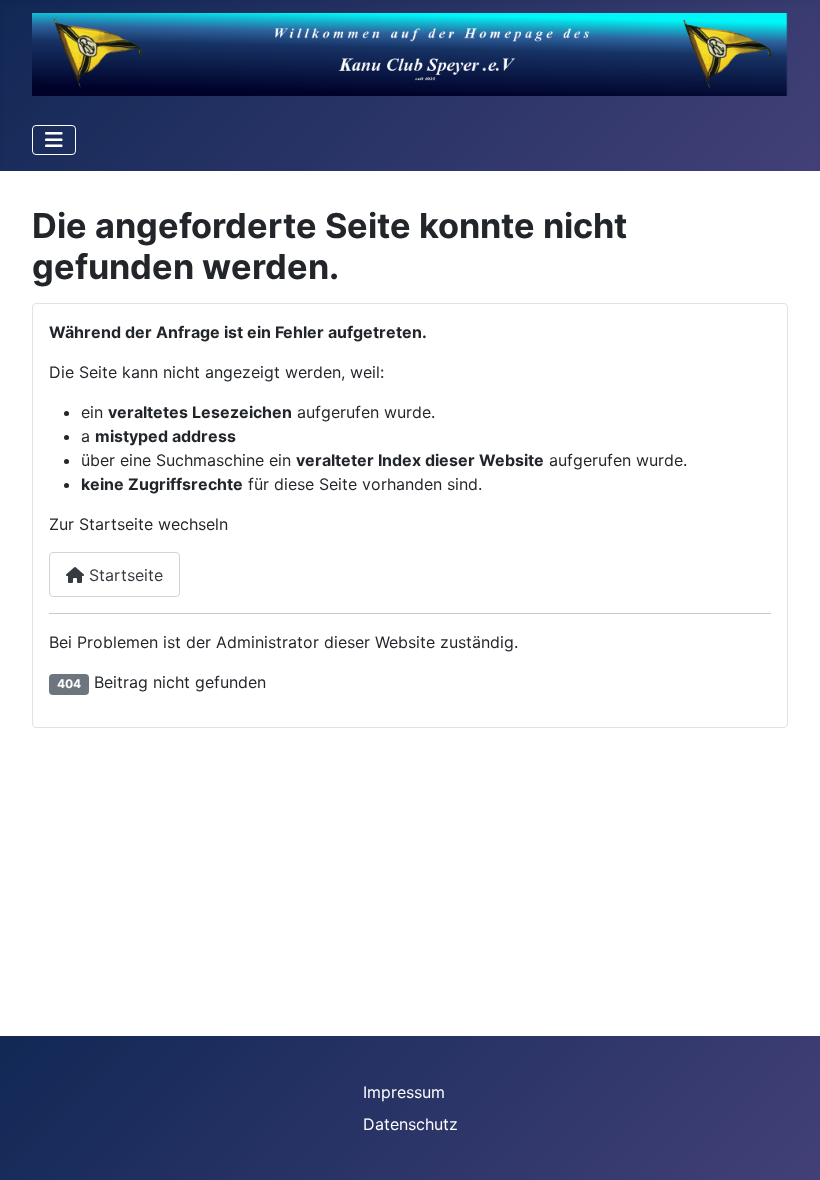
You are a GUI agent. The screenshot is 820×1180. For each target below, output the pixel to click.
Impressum (404, 1092)
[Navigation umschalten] (54, 140)
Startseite (123, 575)
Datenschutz (410, 1124)
